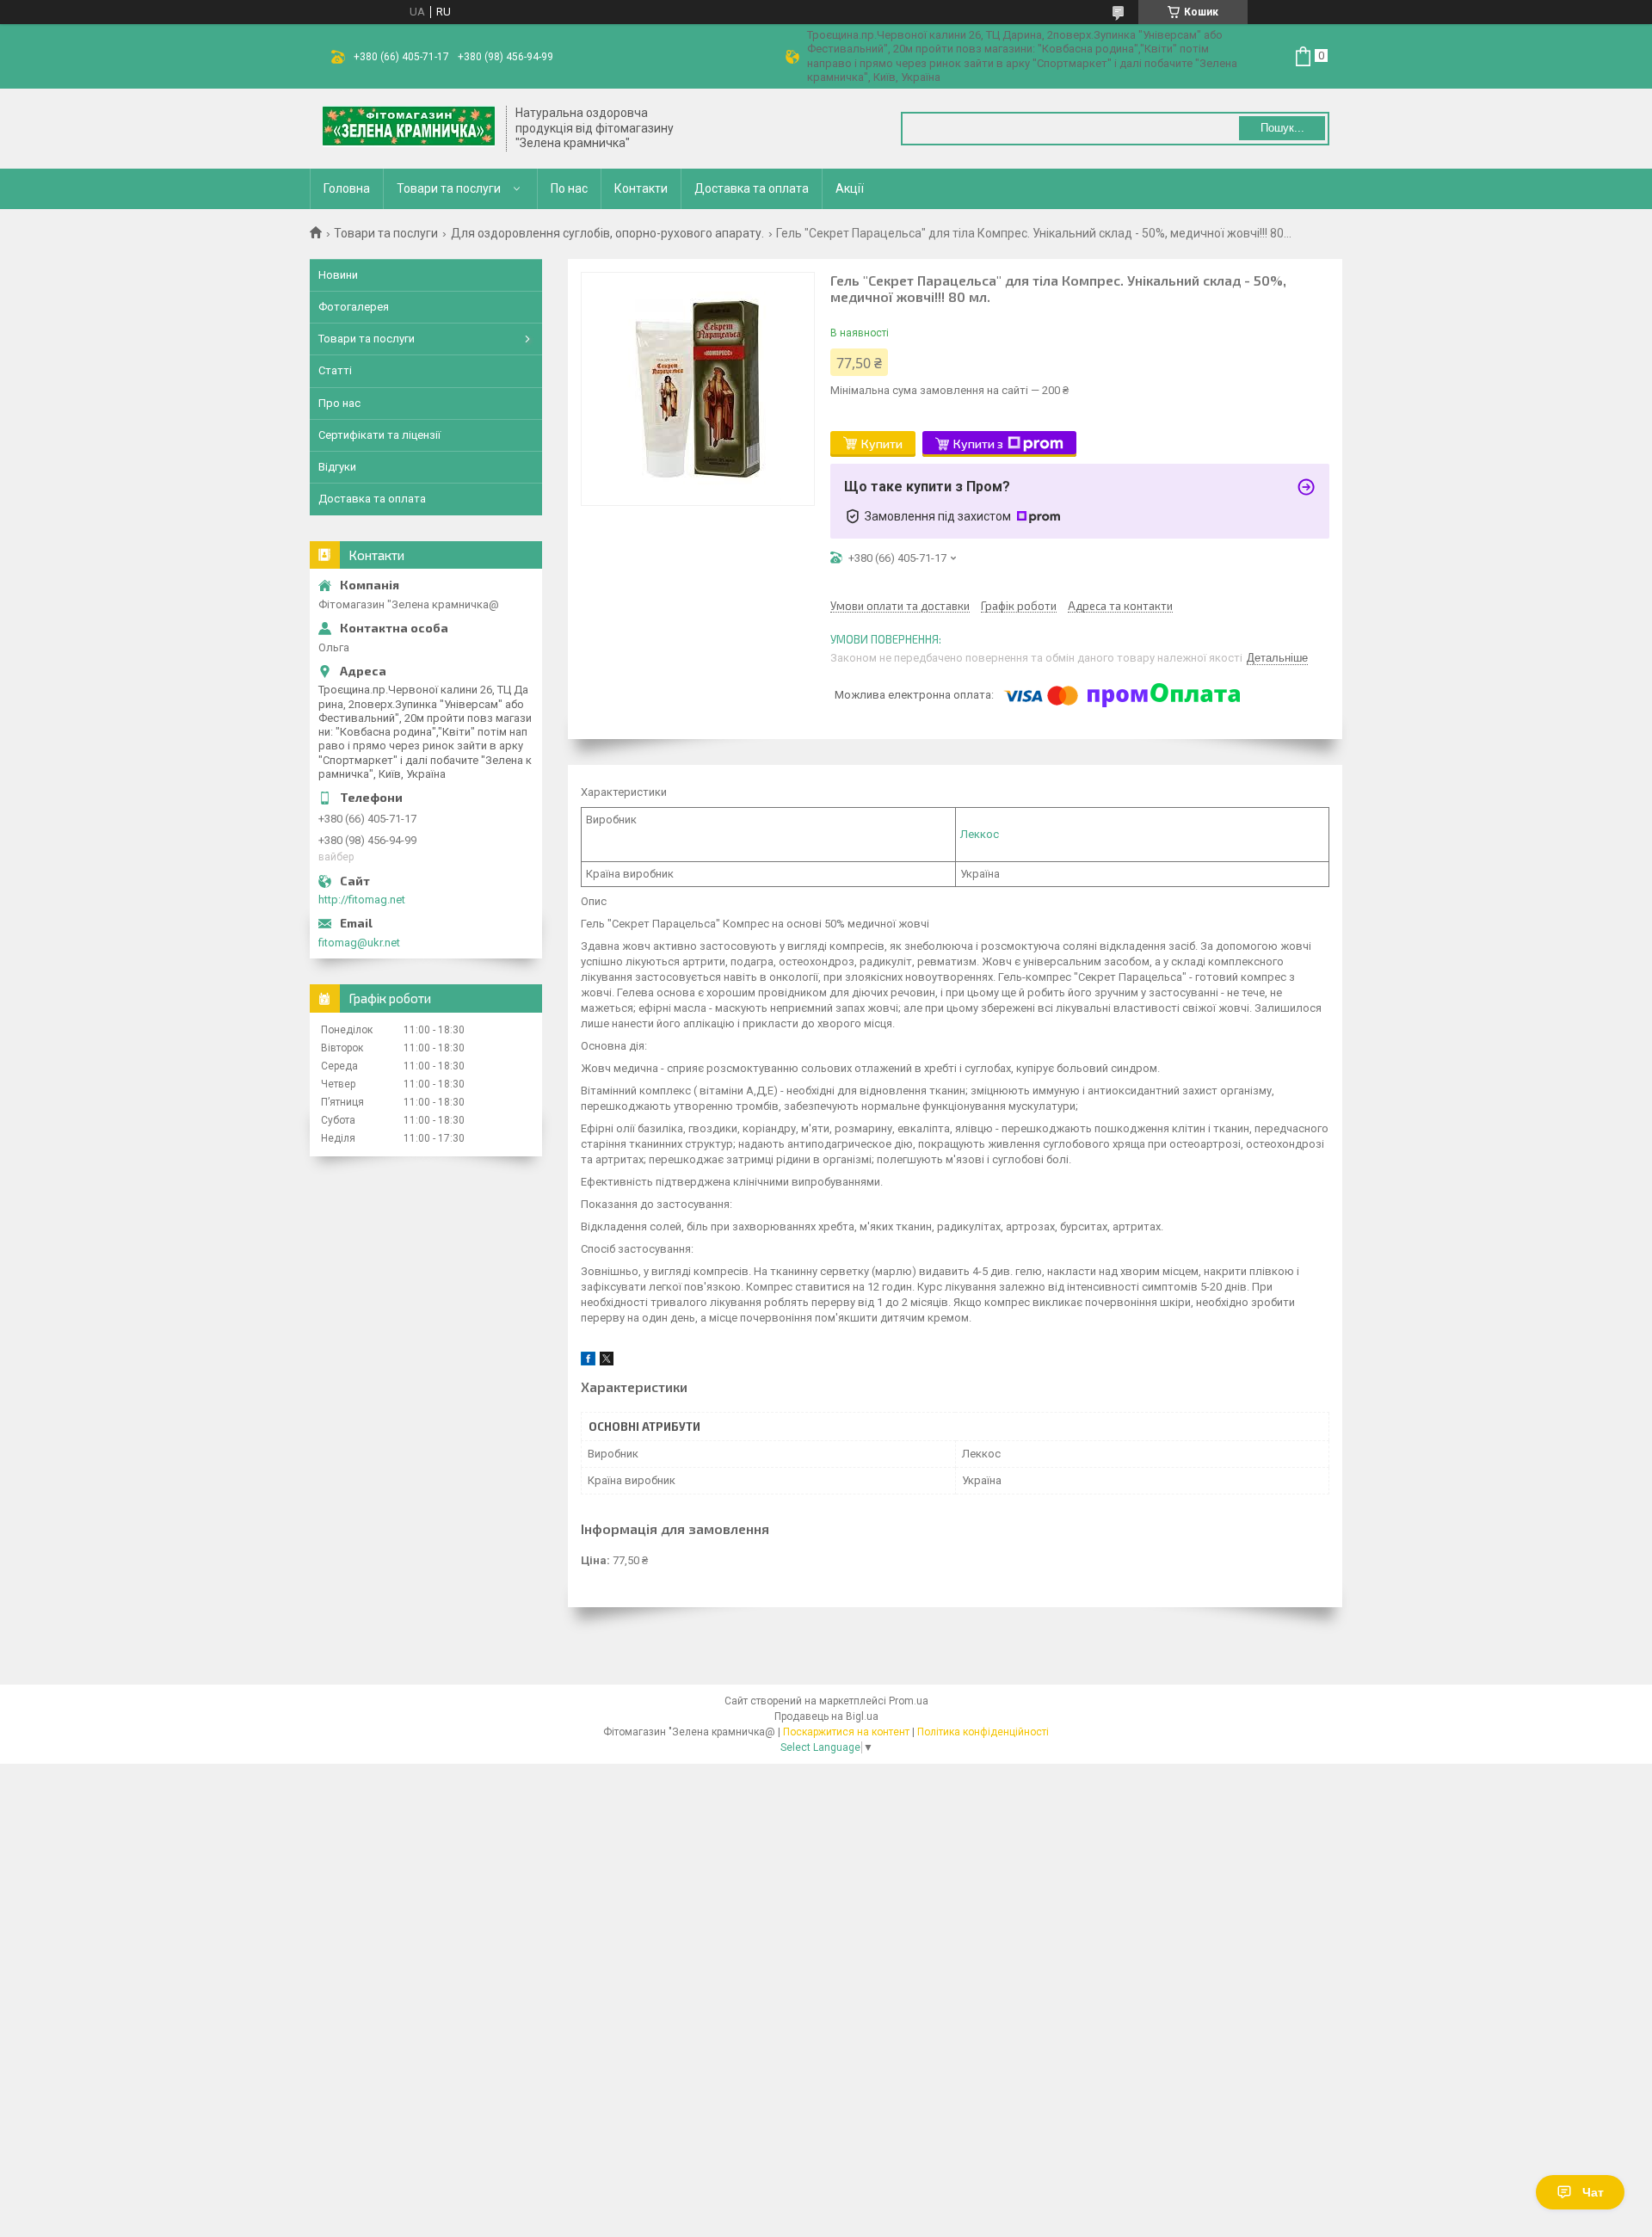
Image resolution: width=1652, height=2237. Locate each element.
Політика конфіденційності (983, 1732)
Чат (1593, 2192)
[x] (607, 1362)
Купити (882, 444)
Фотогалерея (354, 307)
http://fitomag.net (362, 900)
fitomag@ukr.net (359, 943)
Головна (347, 188)
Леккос (980, 834)
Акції (850, 188)
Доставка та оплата (752, 188)
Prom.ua (909, 1701)
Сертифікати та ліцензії (379, 435)
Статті (335, 370)
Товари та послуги (449, 188)
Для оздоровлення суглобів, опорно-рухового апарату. (607, 233)
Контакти (641, 188)
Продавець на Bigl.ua (826, 1716)
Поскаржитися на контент (846, 1732)
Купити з (978, 444)
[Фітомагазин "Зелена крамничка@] (409, 128)
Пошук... (1282, 128)
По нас (569, 188)
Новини (338, 275)
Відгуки (337, 467)
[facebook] (588, 1362)
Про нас (339, 403)
